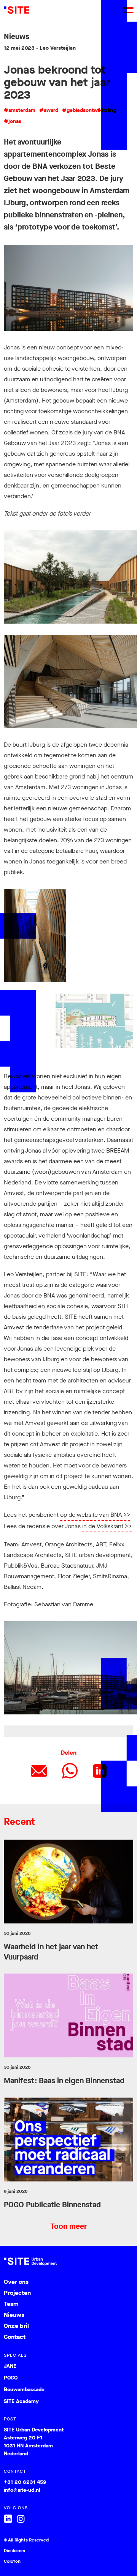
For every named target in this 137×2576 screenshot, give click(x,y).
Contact (15, 2337)
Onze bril (16, 2326)
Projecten (17, 2293)
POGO (11, 2378)
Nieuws (14, 2315)
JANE (10, 2366)
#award (49, 110)
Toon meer (68, 2227)
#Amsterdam (20, 110)
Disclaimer (15, 2551)
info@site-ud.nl (22, 2490)
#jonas (13, 121)
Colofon (12, 2561)
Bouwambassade (24, 2390)
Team (11, 2304)
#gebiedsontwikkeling (89, 110)
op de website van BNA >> (95, 1515)
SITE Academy (21, 2401)
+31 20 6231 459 (25, 2482)
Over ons (16, 2282)
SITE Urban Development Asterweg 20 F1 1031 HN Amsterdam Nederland (34, 2442)
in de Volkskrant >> (107, 1526)
